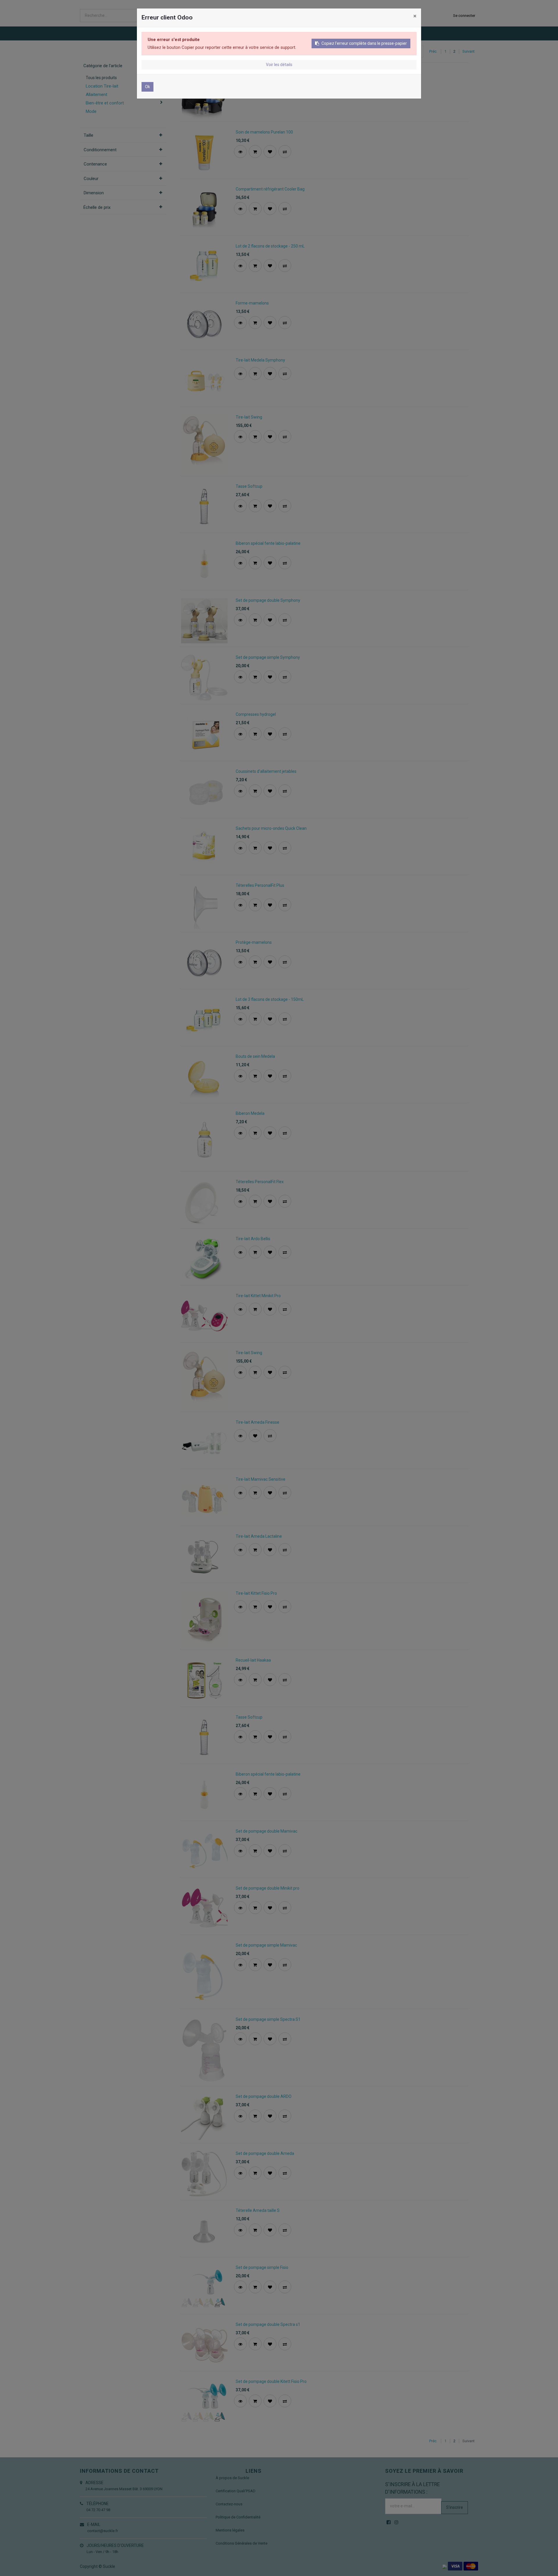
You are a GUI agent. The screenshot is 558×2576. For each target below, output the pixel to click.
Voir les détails (279, 65)
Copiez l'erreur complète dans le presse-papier (364, 43)
